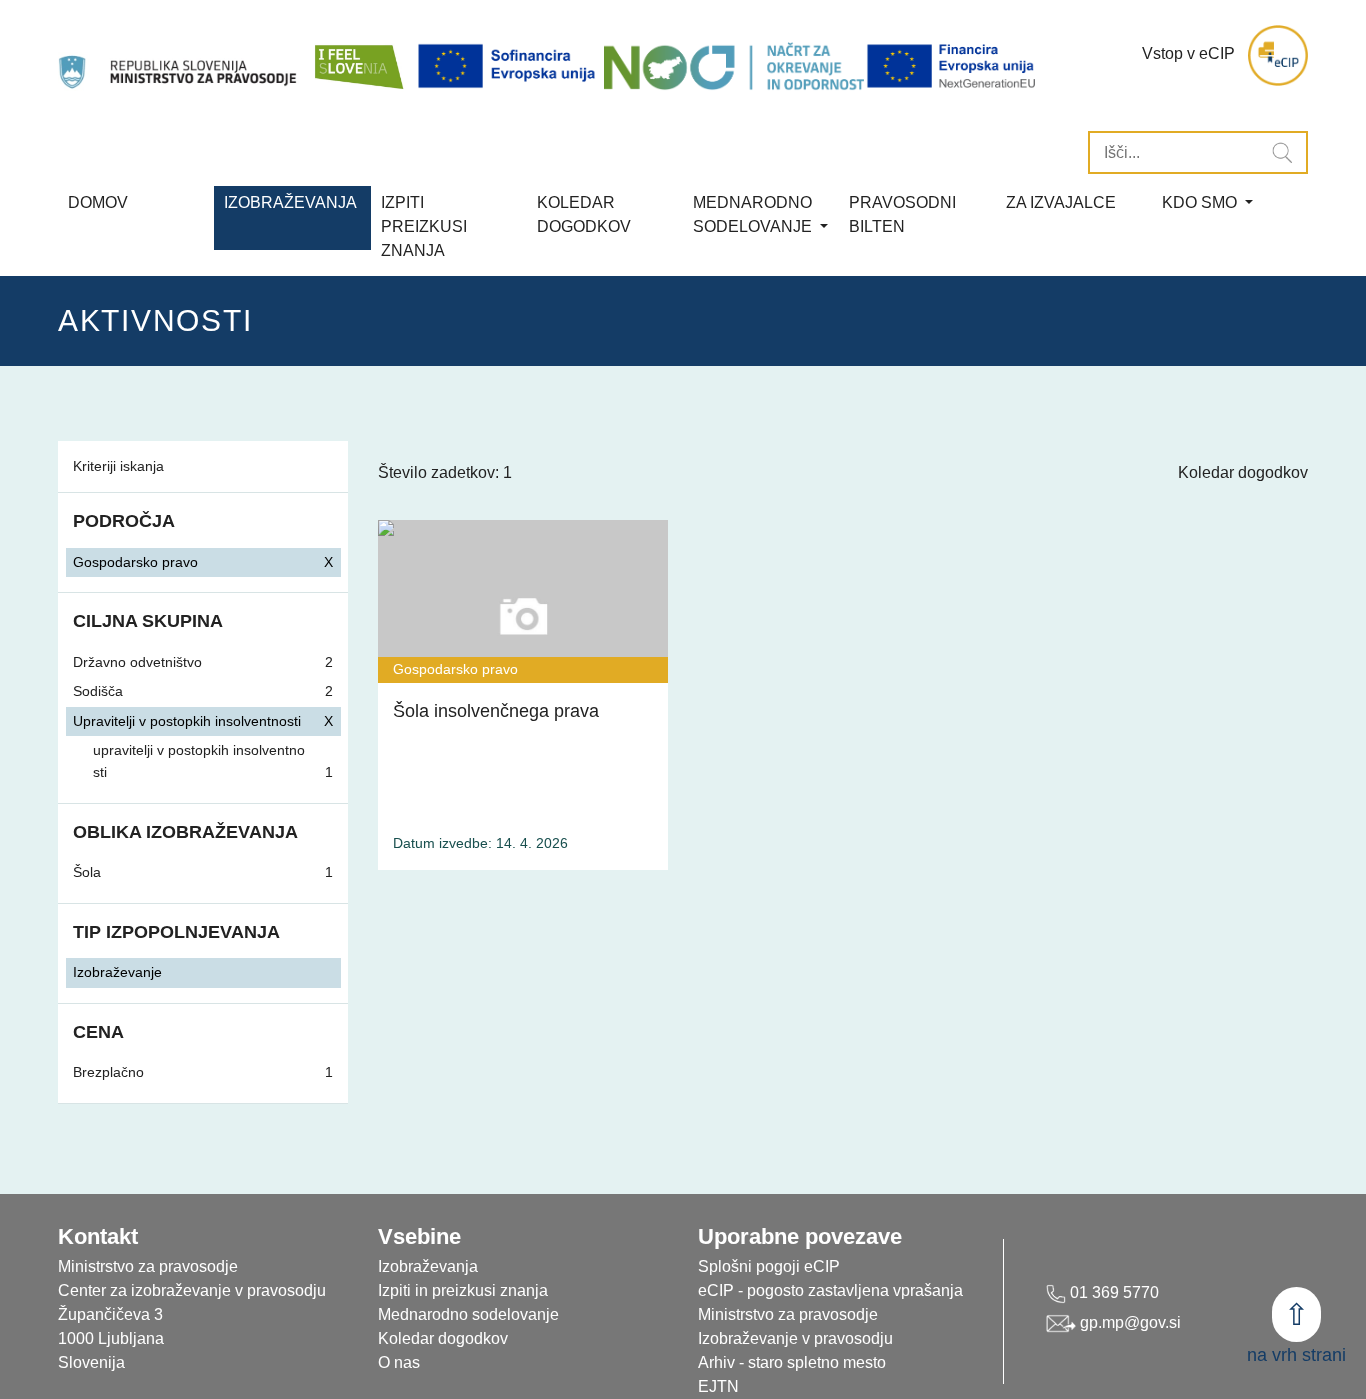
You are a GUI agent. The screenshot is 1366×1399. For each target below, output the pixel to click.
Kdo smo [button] (1201, 202)
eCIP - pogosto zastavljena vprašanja (830, 1290)
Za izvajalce (1061, 202)
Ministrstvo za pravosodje (788, 1314)
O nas (399, 1362)
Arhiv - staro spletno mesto (792, 1362)
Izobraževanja (290, 202)
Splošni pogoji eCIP (769, 1266)
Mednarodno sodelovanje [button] (754, 214)
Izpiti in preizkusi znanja (463, 1290)
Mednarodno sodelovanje (468, 1314)
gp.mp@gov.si (1128, 1322)
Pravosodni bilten (902, 214)
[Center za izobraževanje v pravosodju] (179, 55)
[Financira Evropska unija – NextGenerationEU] (952, 66)
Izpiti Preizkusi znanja (424, 226)
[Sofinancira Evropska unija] (510, 66)
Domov (98, 202)
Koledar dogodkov (1243, 472)
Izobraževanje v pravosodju (795, 1338)
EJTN (718, 1386)
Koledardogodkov (584, 214)
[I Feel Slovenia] (358, 55)
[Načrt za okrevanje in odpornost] (734, 66)
